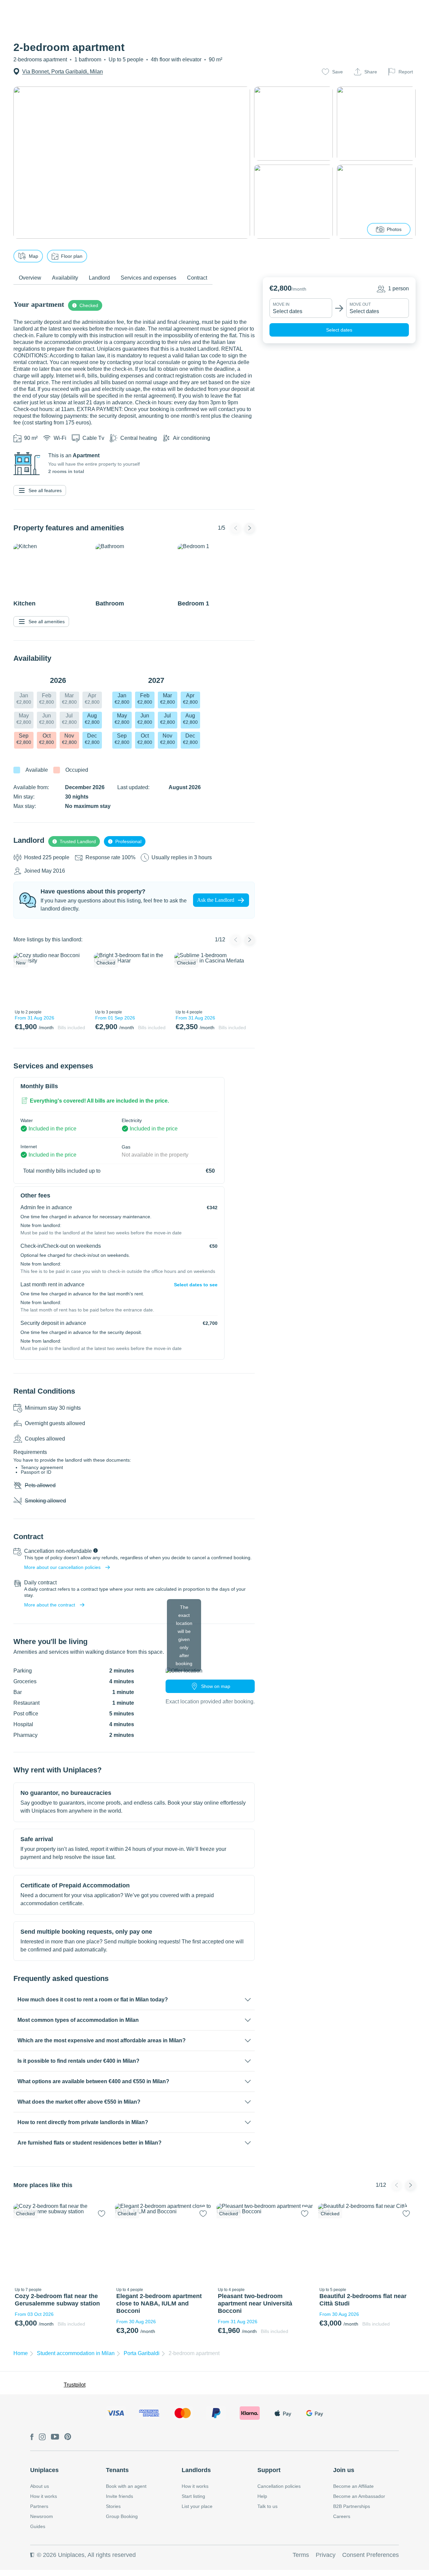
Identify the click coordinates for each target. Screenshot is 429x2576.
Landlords (196, 2470)
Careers (342, 2516)
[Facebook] (32, 2437)
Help (262, 2496)
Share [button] (371, 72)
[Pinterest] (68, 2437)
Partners (39, 2506)
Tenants (117, 2470)
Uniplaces (44, 2470)
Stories (113, 2506)
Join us (344, 2470)
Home (21, 2353)
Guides (38, 2526)
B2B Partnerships (352, 2506)
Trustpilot (75, 2385)
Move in (281, 304)
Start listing (193, 2496)
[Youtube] (55, 2437)
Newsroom (42, 2516)
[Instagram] (42, 2437)
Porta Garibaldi (142, 2353)
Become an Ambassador (359, 2496)
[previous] (22, 980)
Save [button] (338, 72)
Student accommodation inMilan (76, 2353)
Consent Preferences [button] (371, 2555)
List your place (197, 2506)
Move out (360, 304)
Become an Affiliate (353, 2486)
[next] (79, 980)
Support (269, 2470)
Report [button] (406, 72)
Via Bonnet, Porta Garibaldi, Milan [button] (63, 72)
